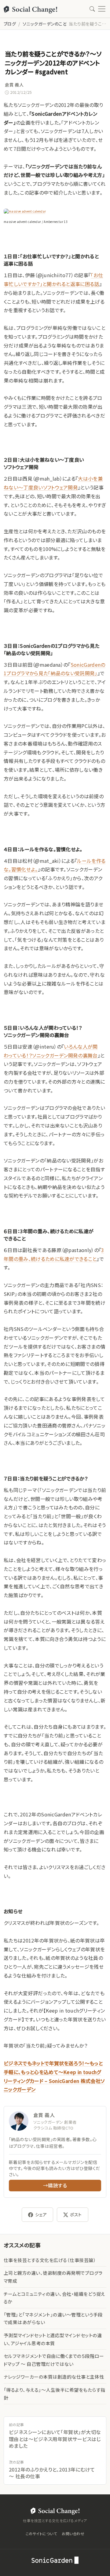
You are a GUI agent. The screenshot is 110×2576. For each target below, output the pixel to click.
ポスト (76, 2214)
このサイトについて (41, 2534)
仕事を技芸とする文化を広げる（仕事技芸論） (50, 2260)
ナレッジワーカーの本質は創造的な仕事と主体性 (54, 2377)
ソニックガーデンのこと (44, 24)
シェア (41, 2214)
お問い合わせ (73, 2534)
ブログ (10, 24)
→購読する (55, 2185)
